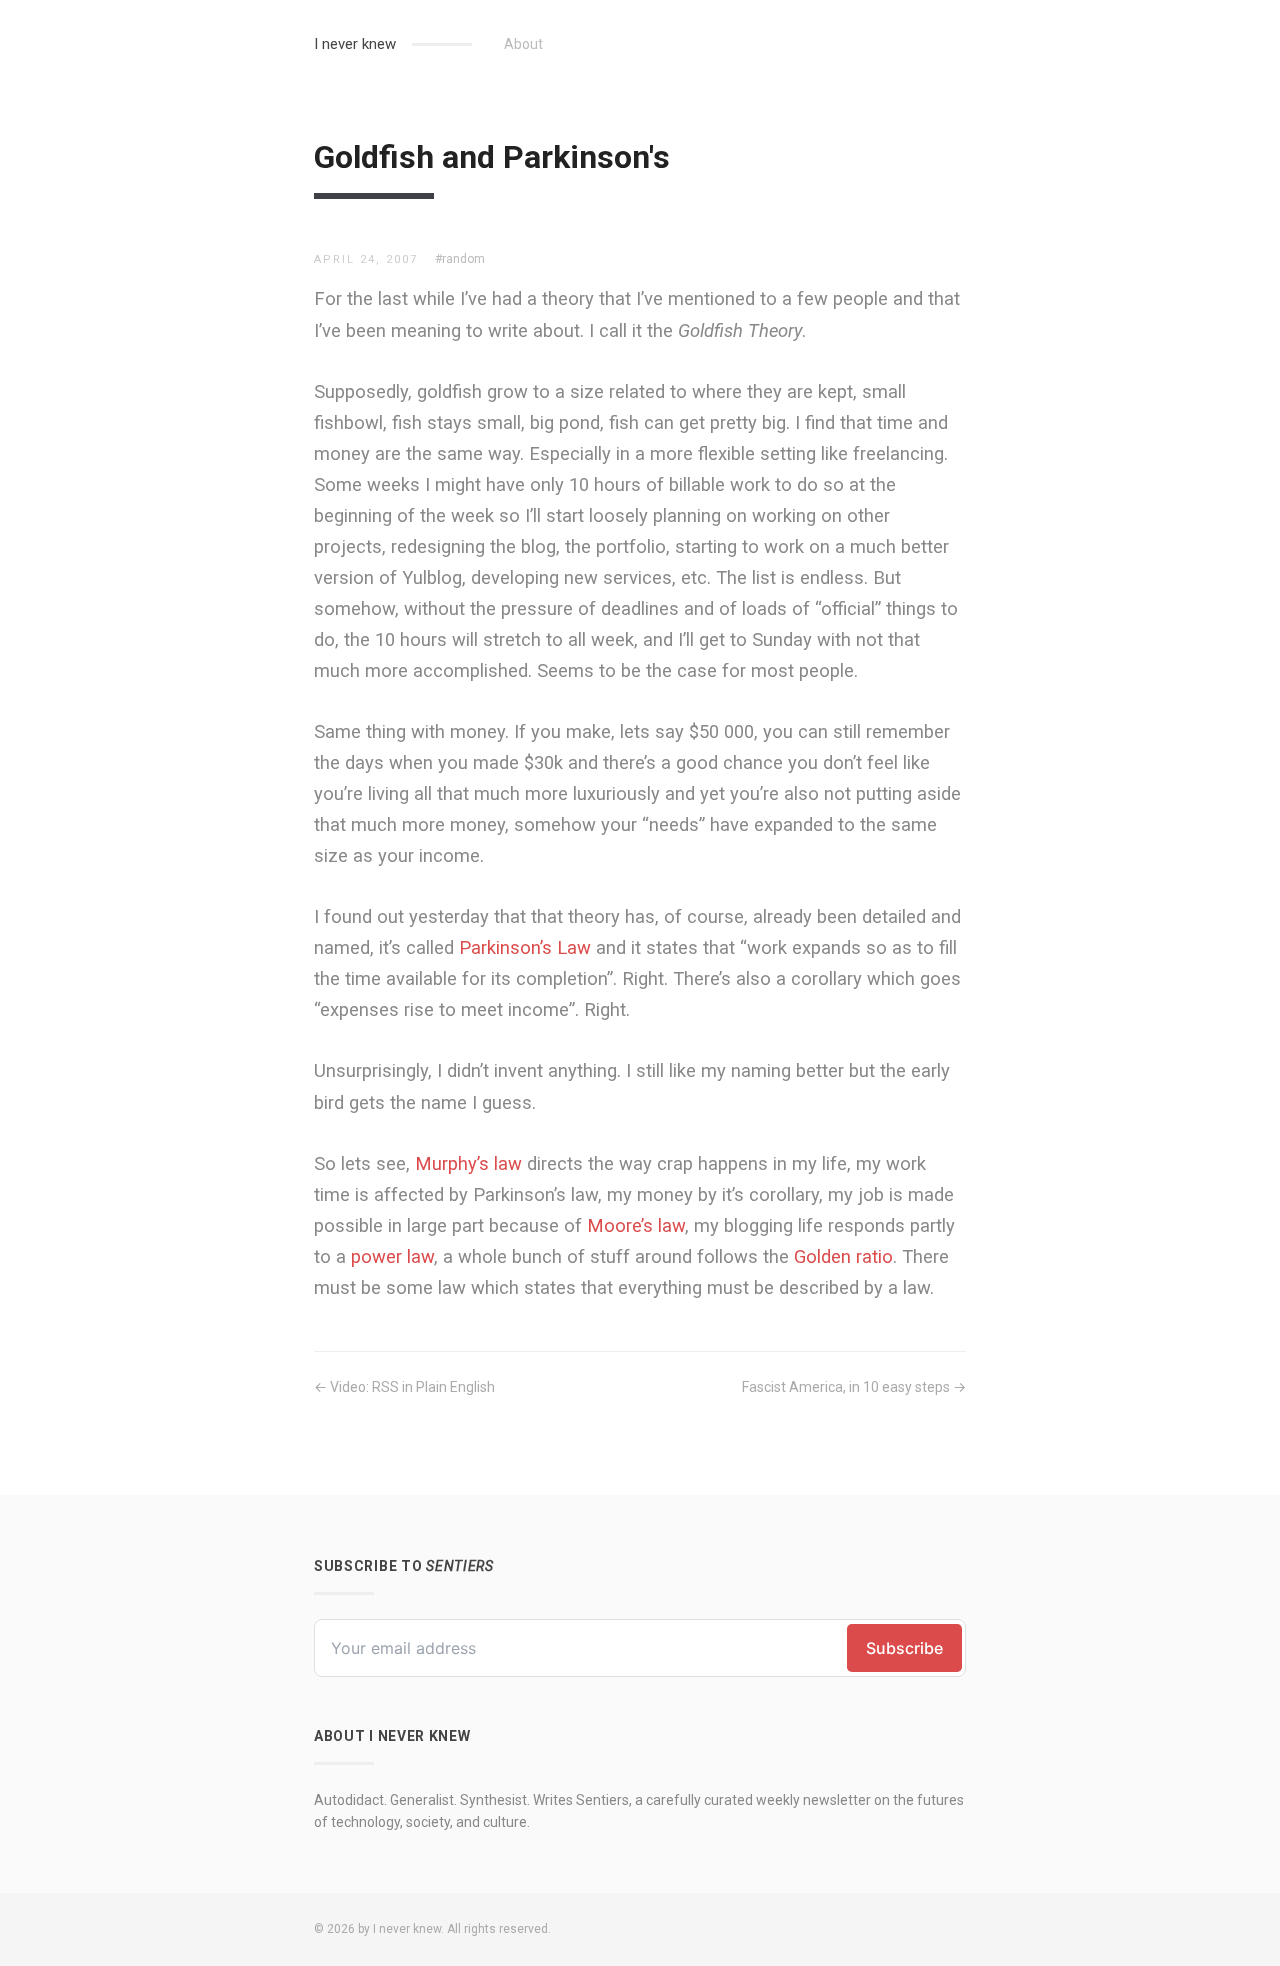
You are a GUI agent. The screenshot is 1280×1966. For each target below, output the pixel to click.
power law (392, 1256)
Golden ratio (843, 1256)
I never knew (355, 44)
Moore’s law (636, 1225)
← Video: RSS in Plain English (404, 1387)
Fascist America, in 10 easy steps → (854, 1387)
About (523, 44)
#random (460, 259)
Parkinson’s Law (525, 947)
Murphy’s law (468, 1163)
